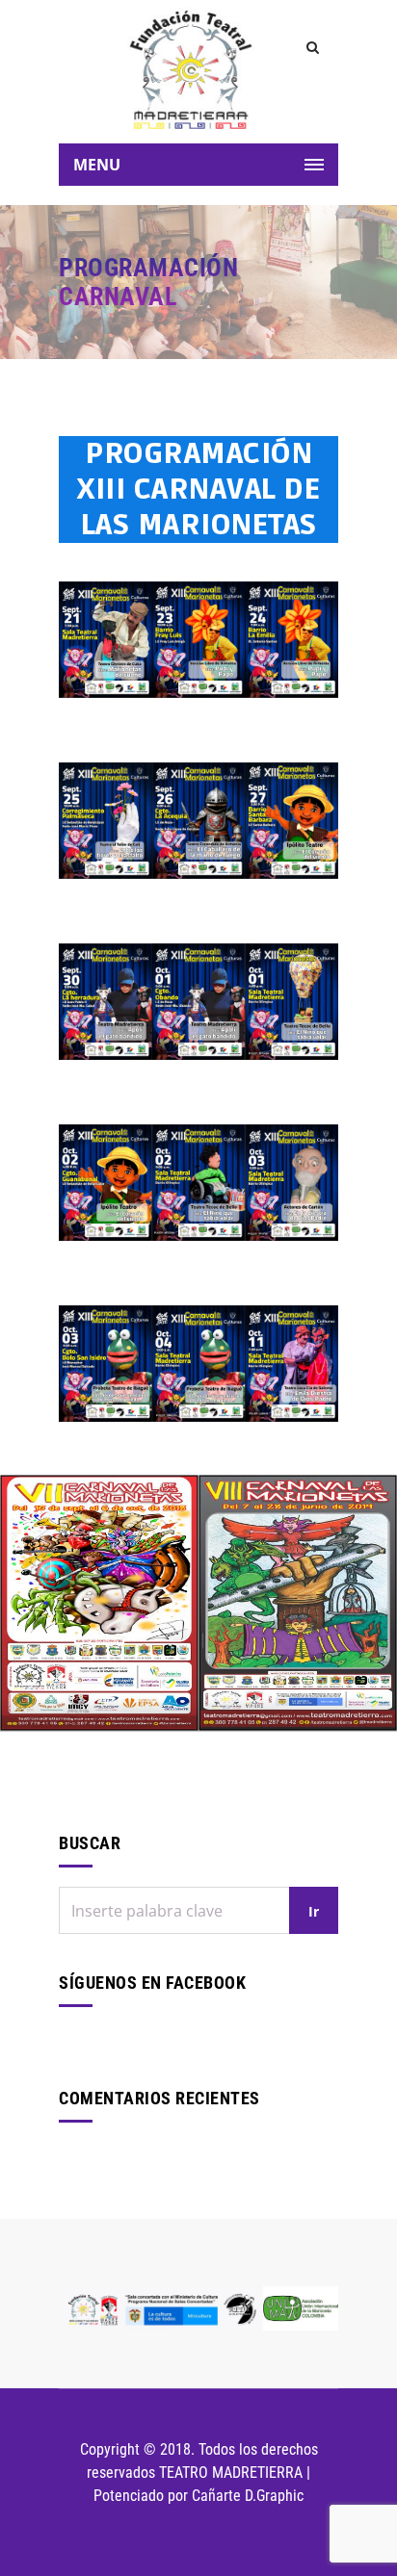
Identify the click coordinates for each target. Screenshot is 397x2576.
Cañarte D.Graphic (248, 2496)
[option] (99, 1603)
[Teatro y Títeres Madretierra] (190, 68)
